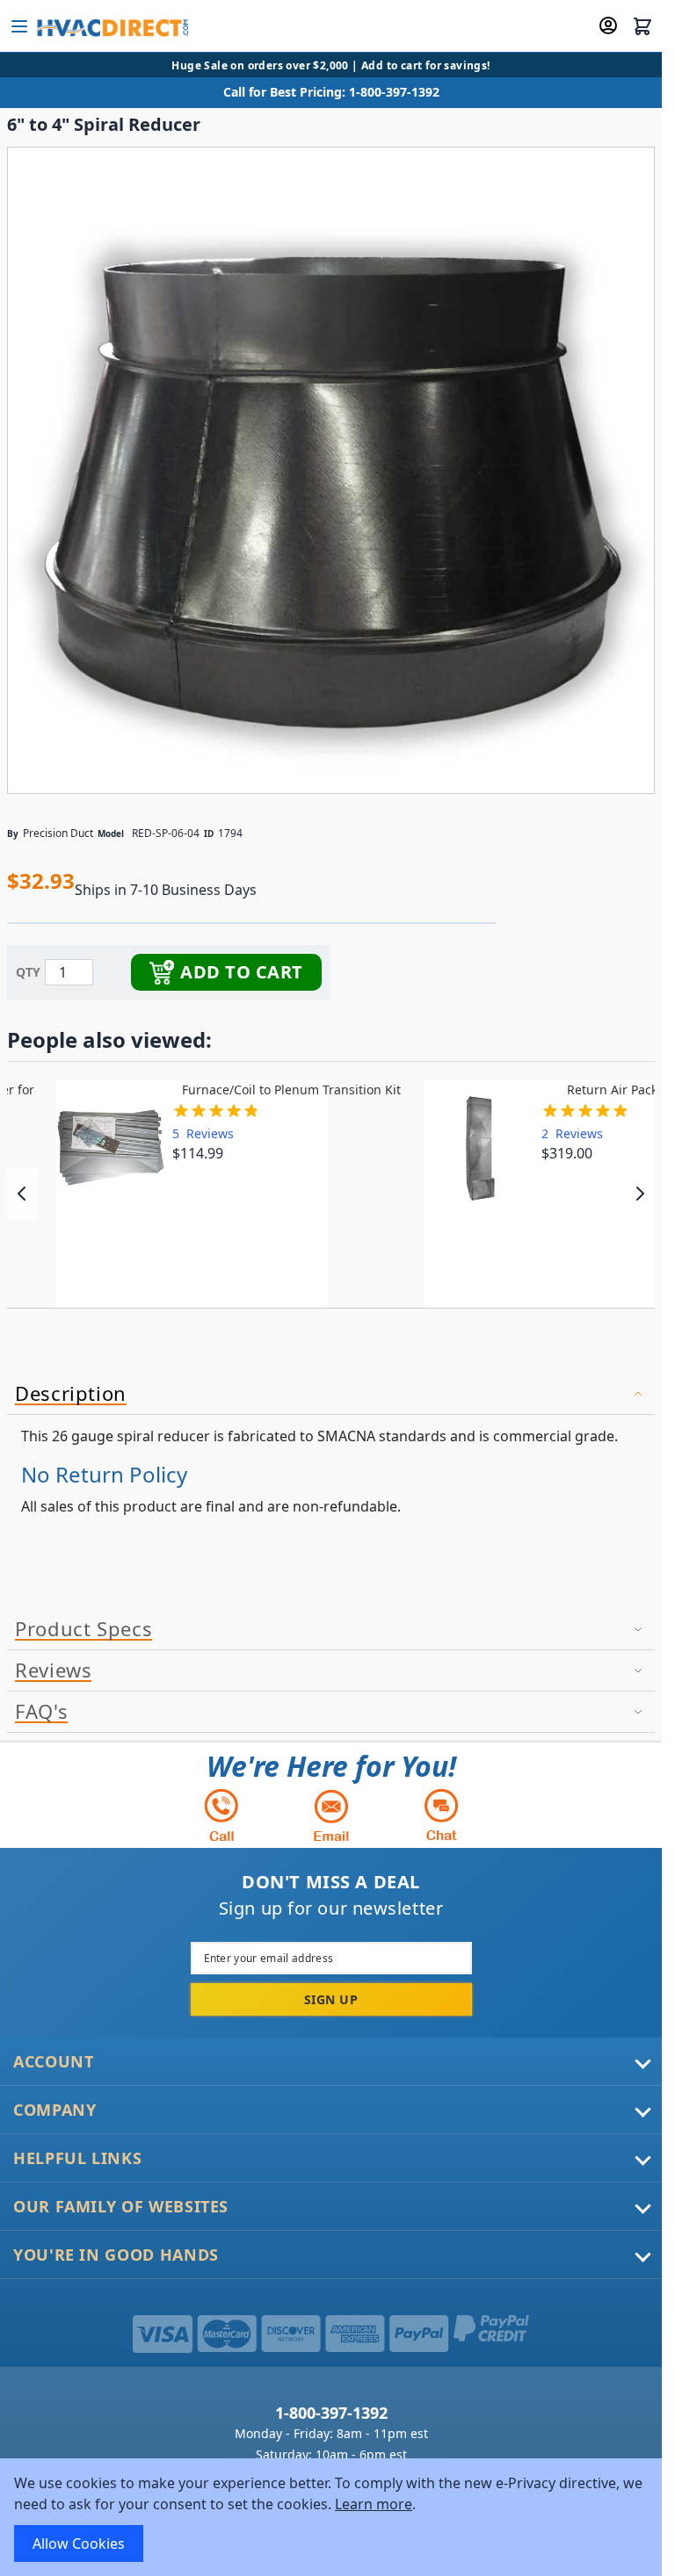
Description (71, 1394)
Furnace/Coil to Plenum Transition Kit (291, 1090)
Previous (22, 1194)
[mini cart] (642, 26)
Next (639, 1194)
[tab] (331, 1394)
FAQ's (41, 1712)
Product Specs (83, 1629)
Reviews (53, 1670)
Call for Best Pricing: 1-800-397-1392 (331, 92)
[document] (331, 2517)
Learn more (374, 2504)
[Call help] (221, 1815)
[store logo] (111, 26)
